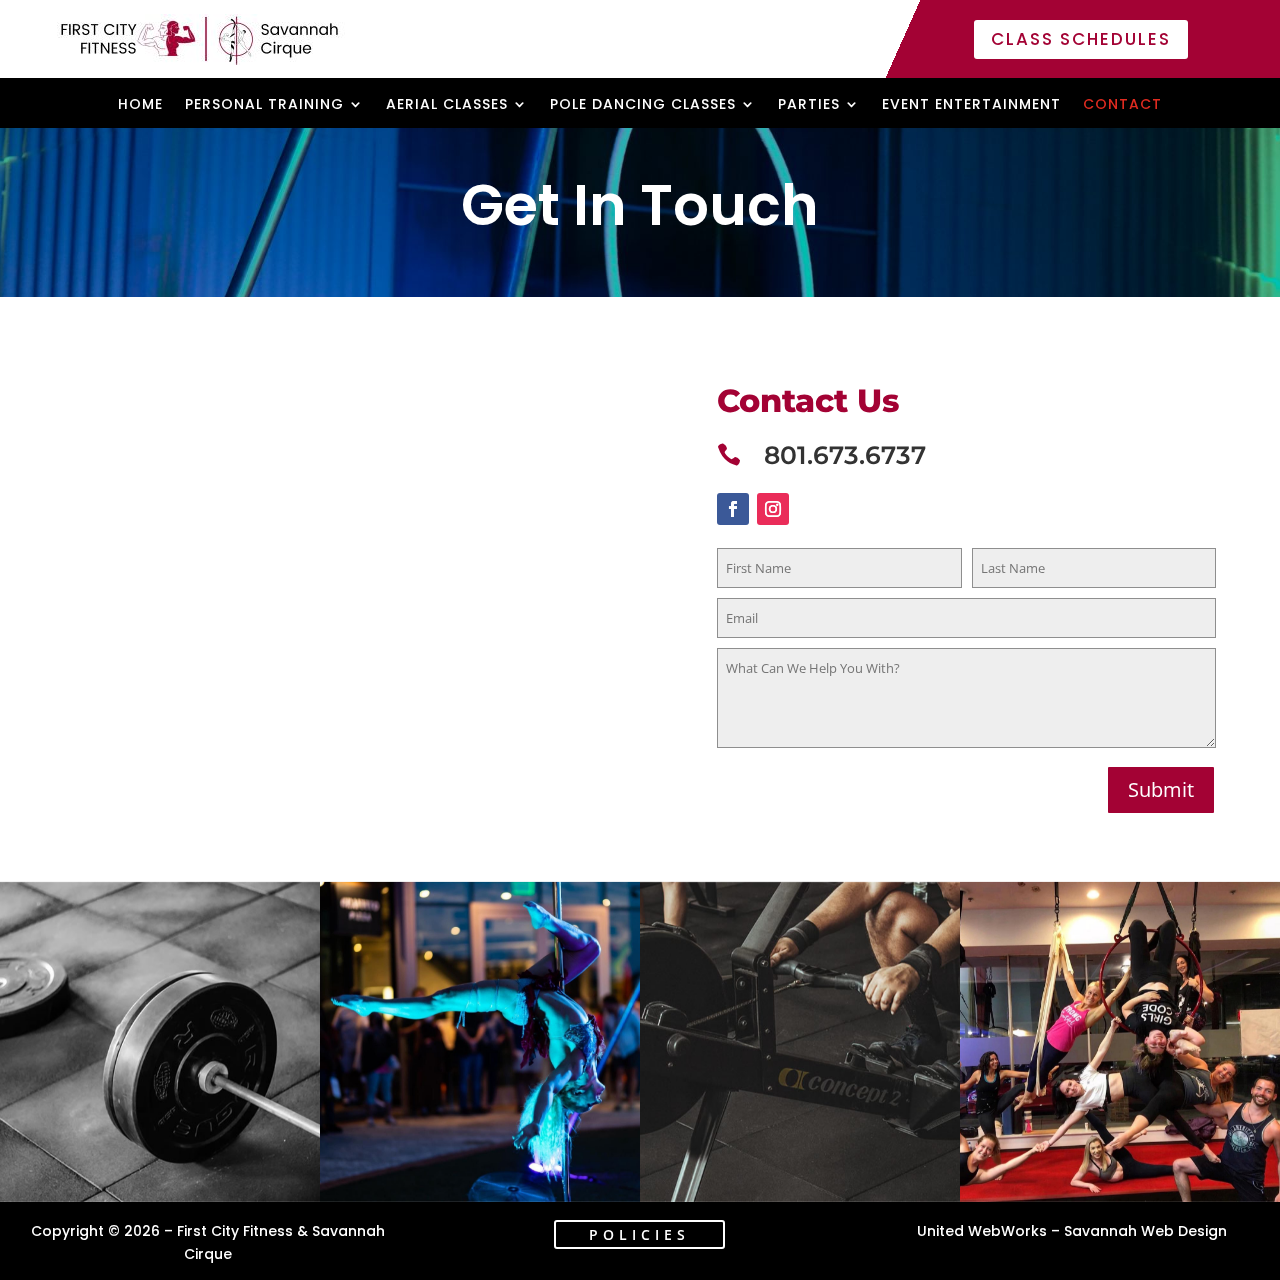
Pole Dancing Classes (643, 105)
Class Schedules (1081, 39)
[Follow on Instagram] (773, 509)
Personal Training (264, 105)
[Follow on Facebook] (733, 509)
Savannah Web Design (1145, 1231)
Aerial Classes (447, 105)
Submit (1161, 789)
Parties (809, 105)
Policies (639, 1234)
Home (140, 105)
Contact (1122, 105)
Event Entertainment (971, 105)
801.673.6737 (845, 455)
